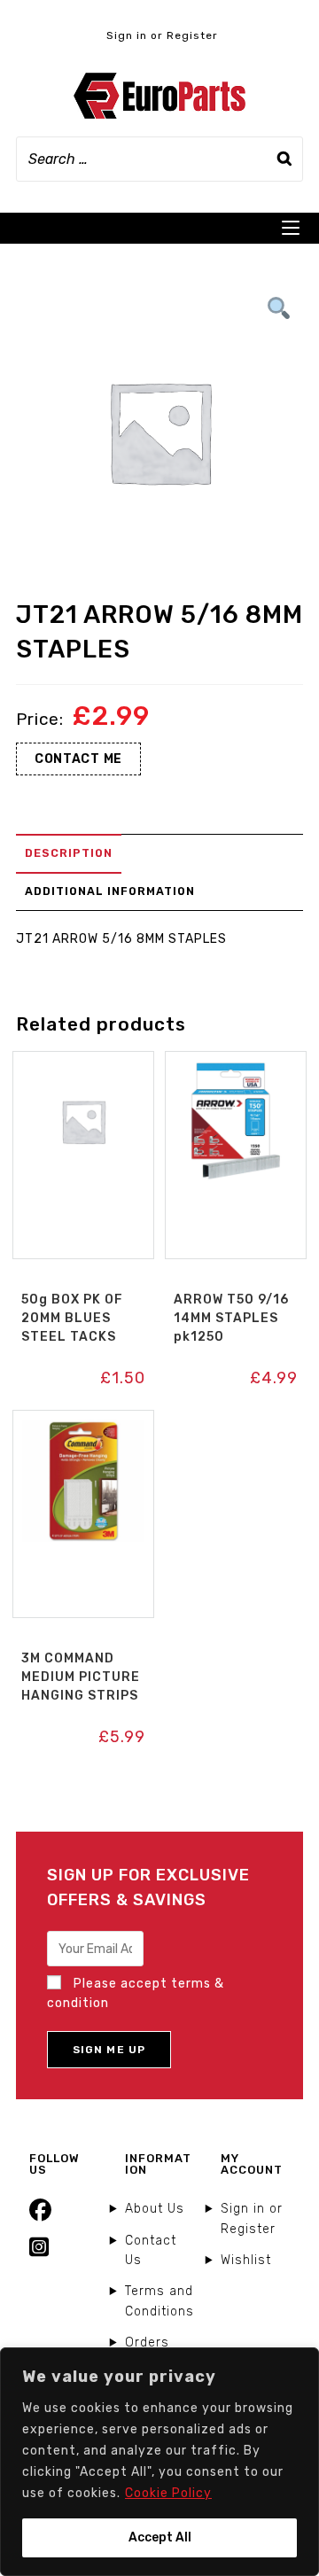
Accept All (160, 2537)
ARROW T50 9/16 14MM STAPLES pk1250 (231, 1318)
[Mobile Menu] (291, 228)
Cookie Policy (168, 2493)
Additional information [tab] (110, 891)
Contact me (78, 759)
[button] (83, 1070)
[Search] (284, 159)
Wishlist (246, 2260)
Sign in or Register (162, 35)
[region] (159, 2462)
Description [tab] (69, 853)
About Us (155, 2209)
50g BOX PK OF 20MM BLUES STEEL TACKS (72, 1318)
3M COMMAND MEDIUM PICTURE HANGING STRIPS (81, 1677)
